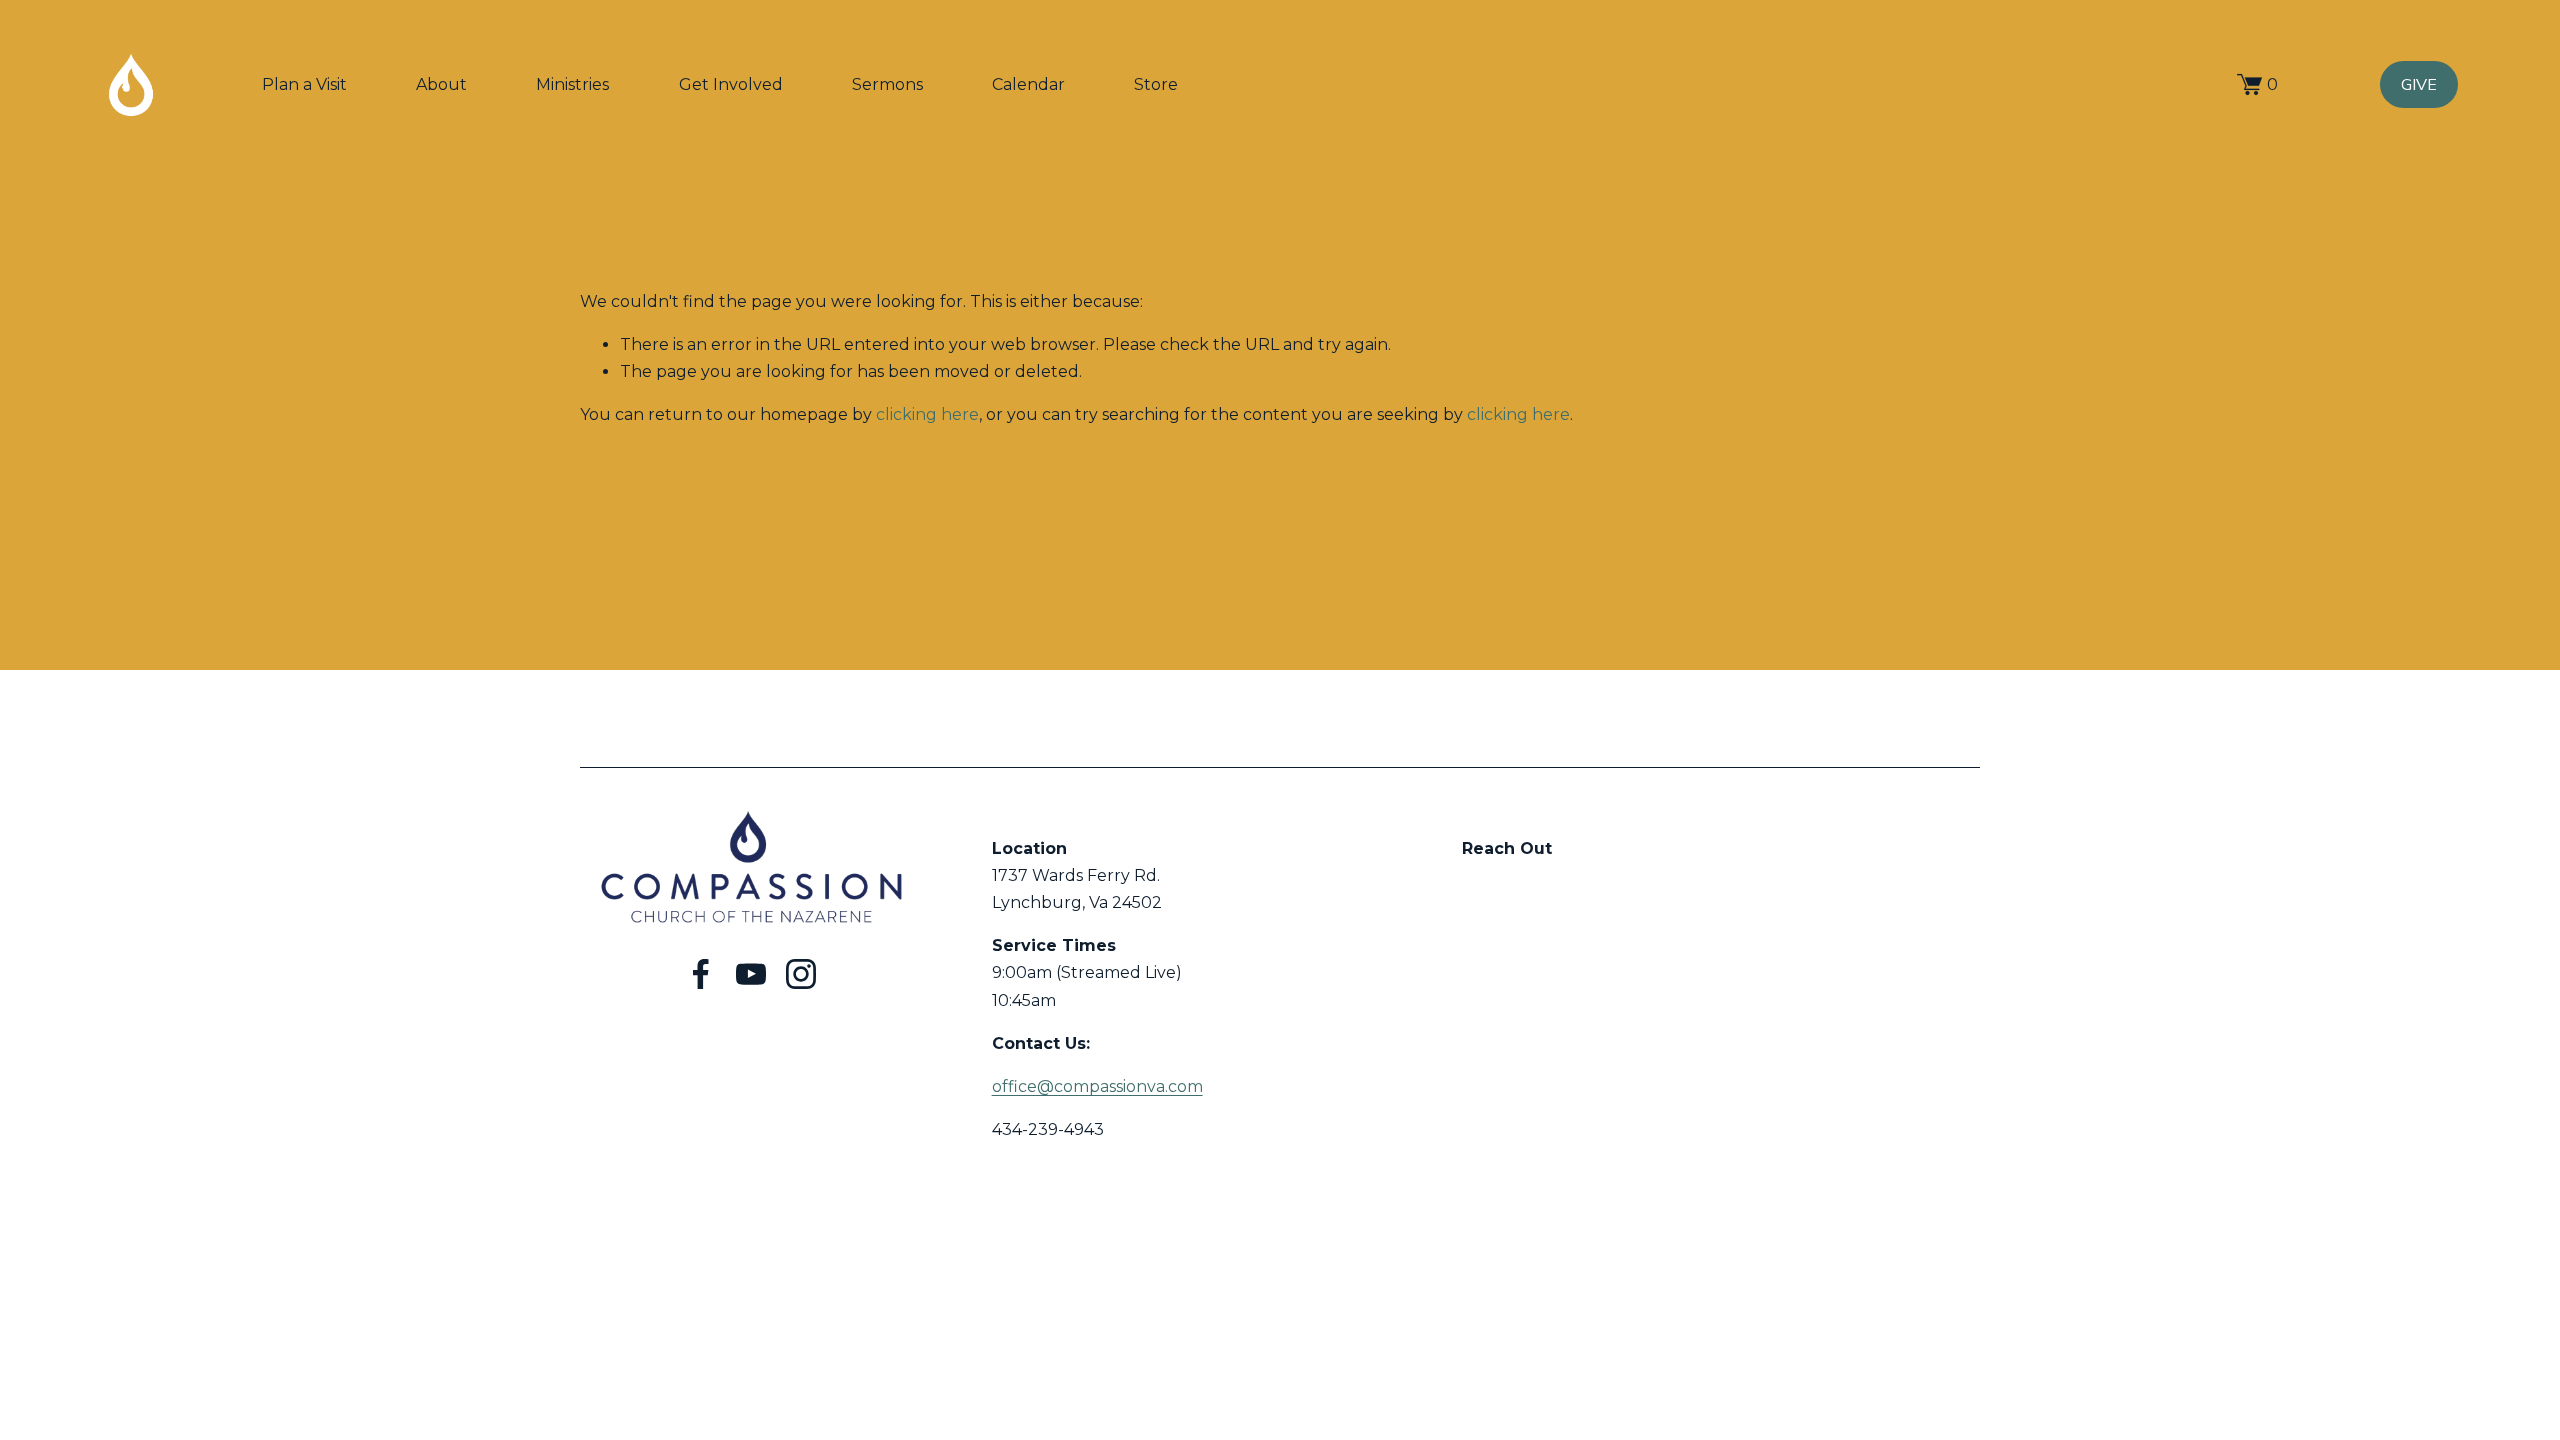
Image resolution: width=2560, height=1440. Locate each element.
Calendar (1028, 84)
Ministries (572, 84)
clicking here (927, 414)
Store (1156, 84)
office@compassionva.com (1097, 1086)
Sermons (887, 84)
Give (2419, 85)
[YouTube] (751, 974)
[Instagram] (801, 974)
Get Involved (731, 84)
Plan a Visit (304, 84)
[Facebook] (701, 974)
